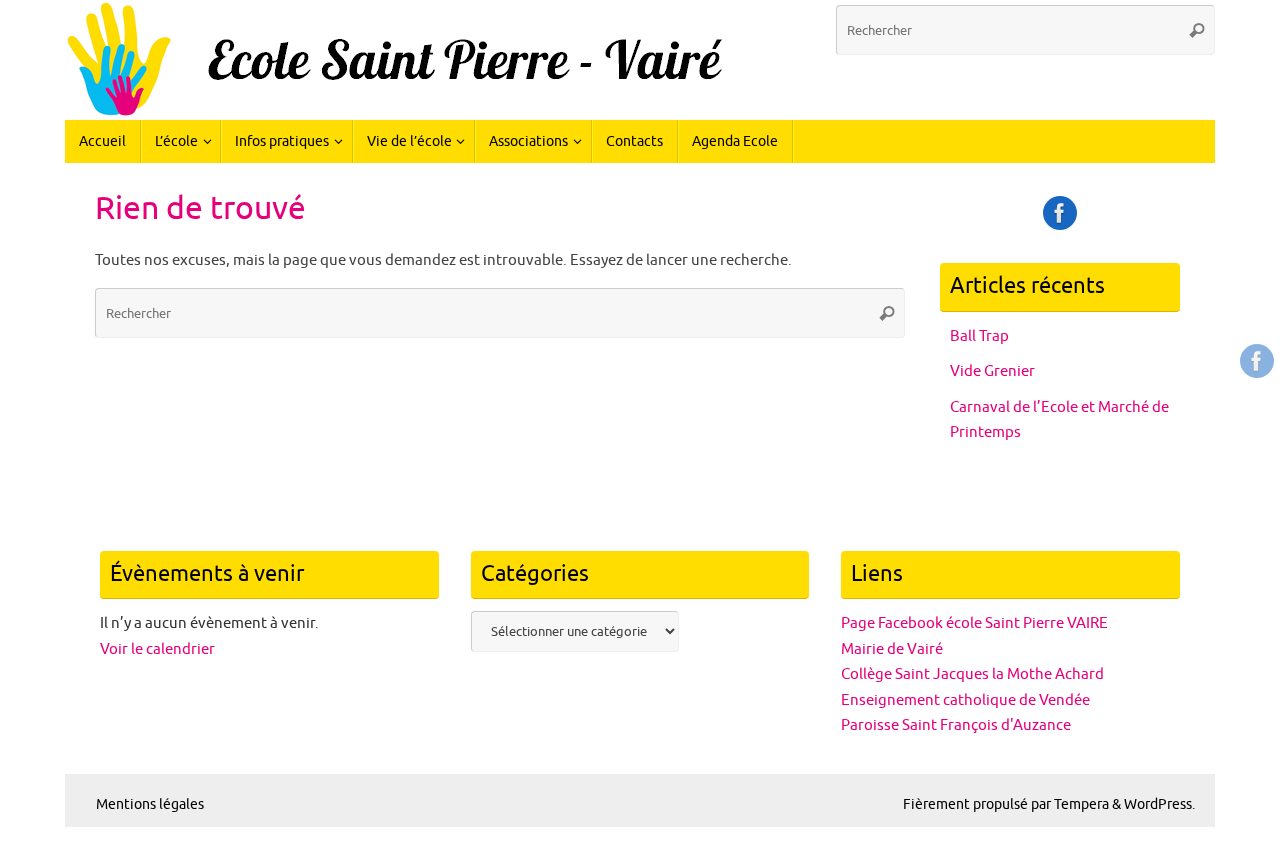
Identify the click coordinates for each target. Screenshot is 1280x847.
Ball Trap (979, 336)
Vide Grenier (992, 371)
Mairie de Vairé (892, 649)
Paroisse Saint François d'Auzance (956, 725)
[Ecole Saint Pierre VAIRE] (1257, 361)
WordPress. (1159, 804)
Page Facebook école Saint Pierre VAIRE (974, 623)
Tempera (1081, 804)
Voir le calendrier (157, 649)
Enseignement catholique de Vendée (965, 700)
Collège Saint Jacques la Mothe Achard (972, 674)
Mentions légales (150, 804)
